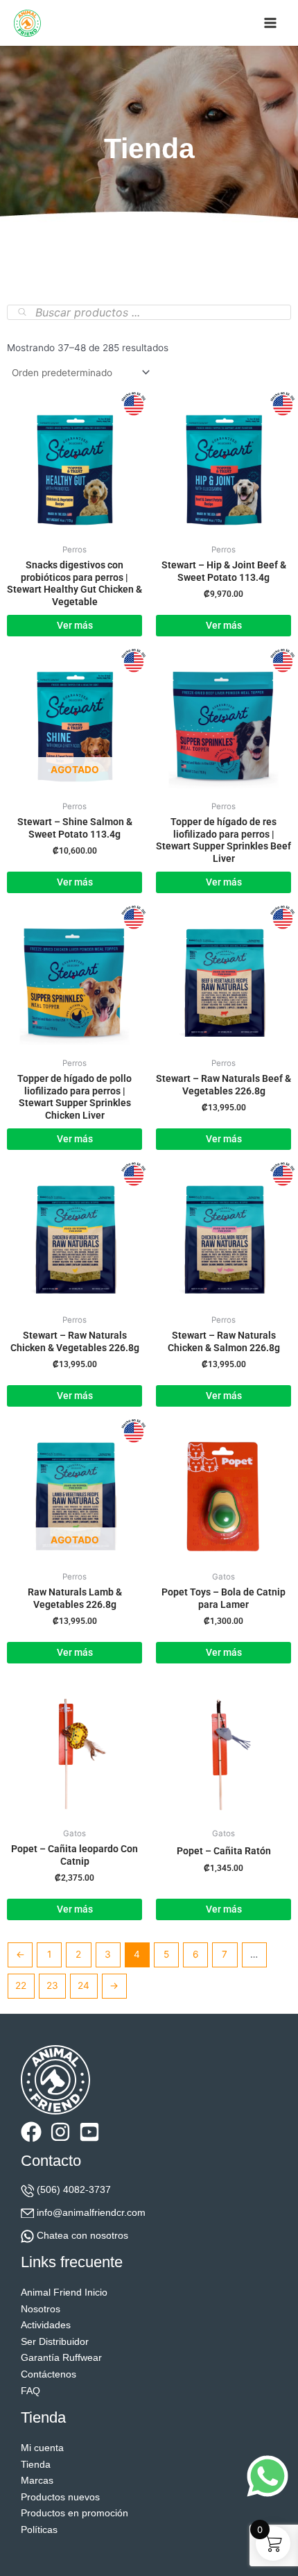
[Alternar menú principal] (271, 23)
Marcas (37, 2481)
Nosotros (41, 2309)
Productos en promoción (74, 2513)
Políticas (39, 2530)
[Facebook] (31, 2132)
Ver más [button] (75, 625)
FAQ (30, 2391)
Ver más (75, 882)
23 (52, 1985)
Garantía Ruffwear (61, 2358)
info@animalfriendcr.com (91, 2213)
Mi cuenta (42, 2448)
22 (21, 1985)
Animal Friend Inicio (64, 2293)
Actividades (46, 2325)
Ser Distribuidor (55, 2342)
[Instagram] (60, 2132)
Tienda (36, 2465)
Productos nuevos (60, 2497)
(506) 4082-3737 (74, 2190)
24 (84, 1985)
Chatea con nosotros (82, 2236)
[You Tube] (89, 2132)
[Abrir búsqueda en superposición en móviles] (149, 312)
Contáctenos (49, 2374)
